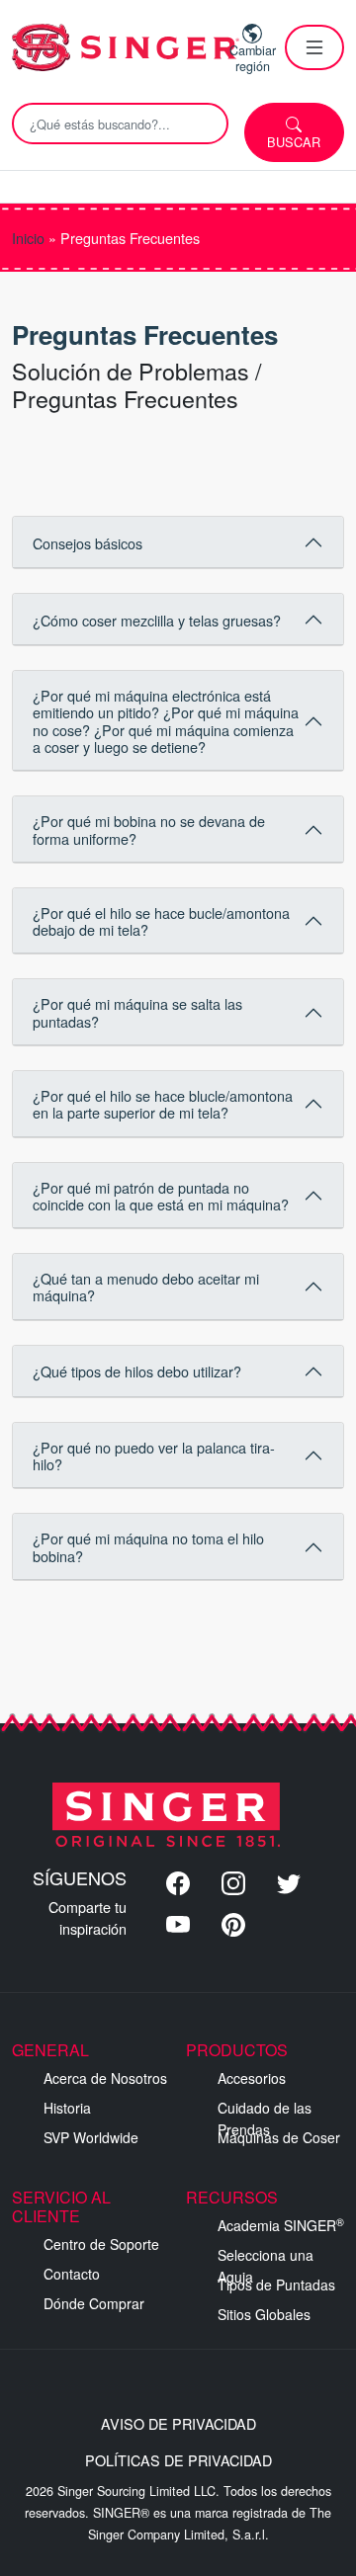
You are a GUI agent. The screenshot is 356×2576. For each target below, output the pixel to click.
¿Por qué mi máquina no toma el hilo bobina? (148, 1546)
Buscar (294, 142)
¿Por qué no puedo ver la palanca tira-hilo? (154, 1455)
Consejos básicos (88, 543)
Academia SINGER (281, 2225)
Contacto (72, 2274)
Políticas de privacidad (178, 2460)
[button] (314, 47)
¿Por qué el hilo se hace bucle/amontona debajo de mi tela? (161, 921)
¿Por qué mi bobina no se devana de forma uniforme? (149, 829)
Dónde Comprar (94, 2303)
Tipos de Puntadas (276, 2285)
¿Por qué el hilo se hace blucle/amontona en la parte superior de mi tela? (163, 1104)
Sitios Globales (264, 2314)
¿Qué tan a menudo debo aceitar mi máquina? (146, 1287)
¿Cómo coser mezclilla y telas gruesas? (157, 620)
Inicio (28, 238)
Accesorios (252, 2078)
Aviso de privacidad (178, 2423)
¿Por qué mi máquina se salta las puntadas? (137, 1012)
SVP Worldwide (91, 2137)
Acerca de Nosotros (105, 2078)
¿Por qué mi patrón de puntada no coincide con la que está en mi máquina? (161, 1196)
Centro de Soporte (101, 2244)
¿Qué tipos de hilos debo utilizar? (137, 1371)
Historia (67, 2108)
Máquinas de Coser (279, 2137)
